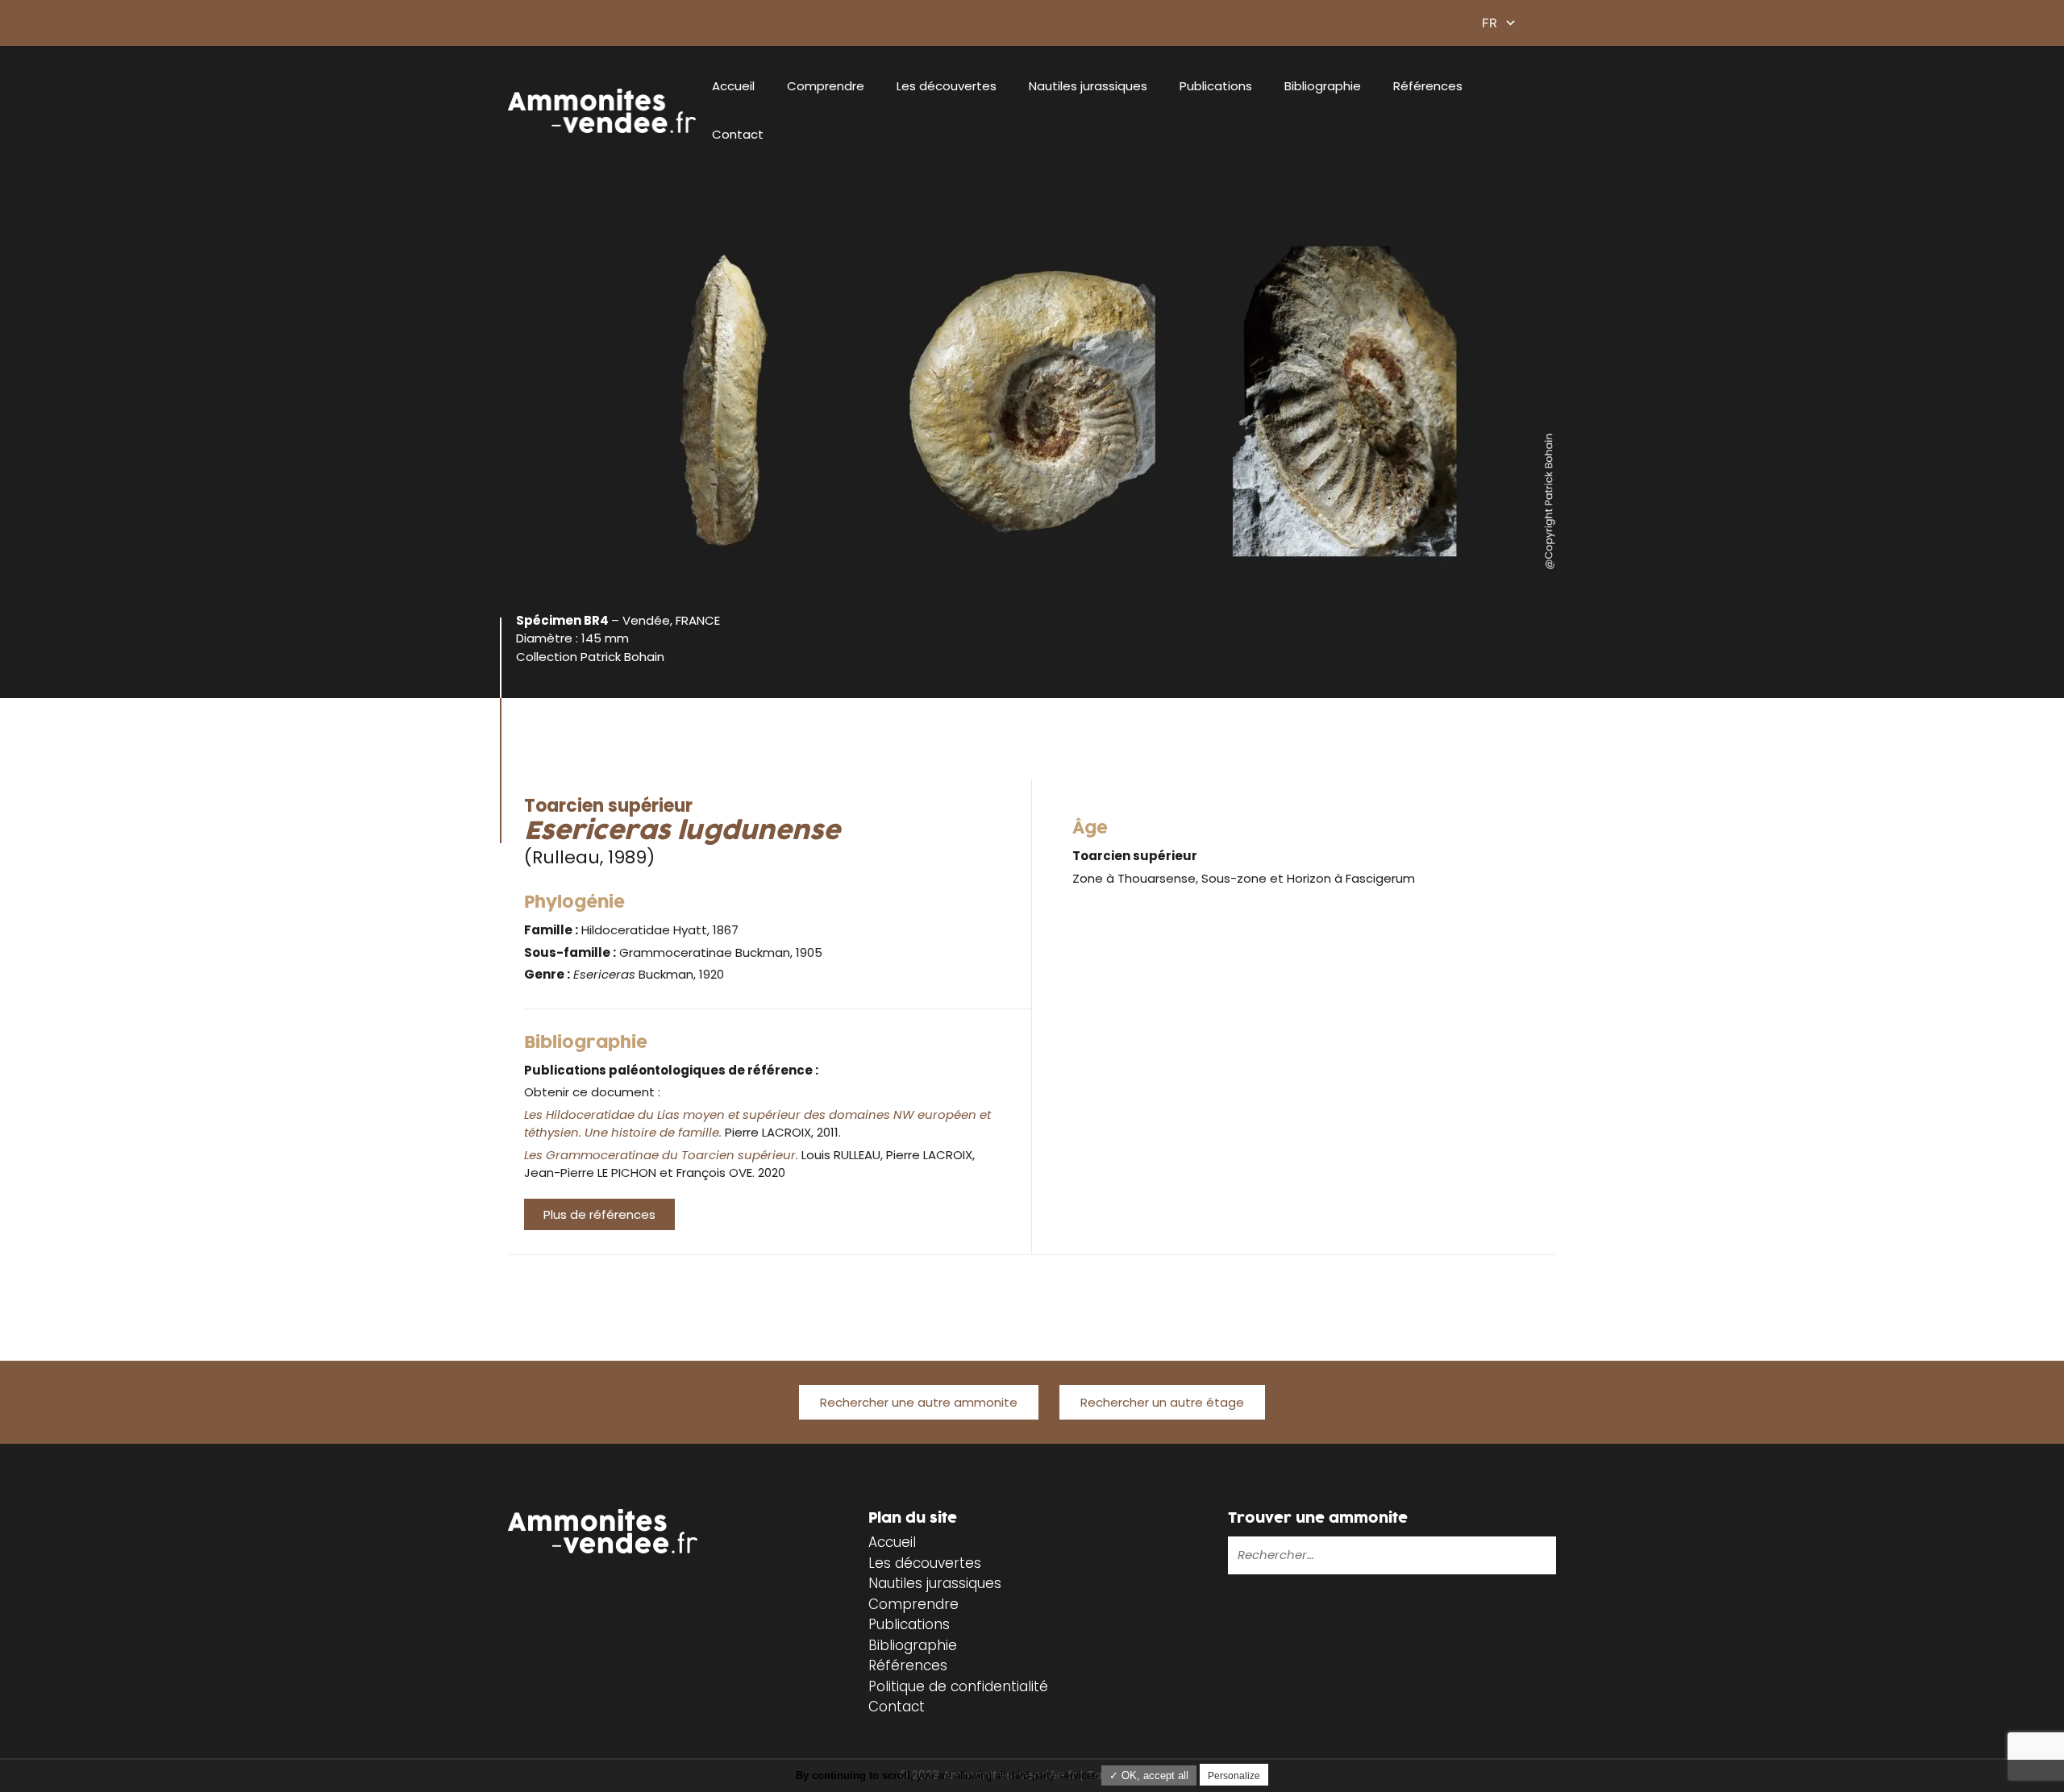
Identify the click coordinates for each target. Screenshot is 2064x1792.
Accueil (733, 86)
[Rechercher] (1492, 1555)
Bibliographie (1323, 86)
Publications (1216, 86)
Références (1428, 86)
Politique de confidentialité (958, 1686)
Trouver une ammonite (1318, 1518)
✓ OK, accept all (1149, 1775)
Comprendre (826, 86)
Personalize (1234, 1776)
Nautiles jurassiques (1088, 86)
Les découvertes (947, 86)
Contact (738, 134)
